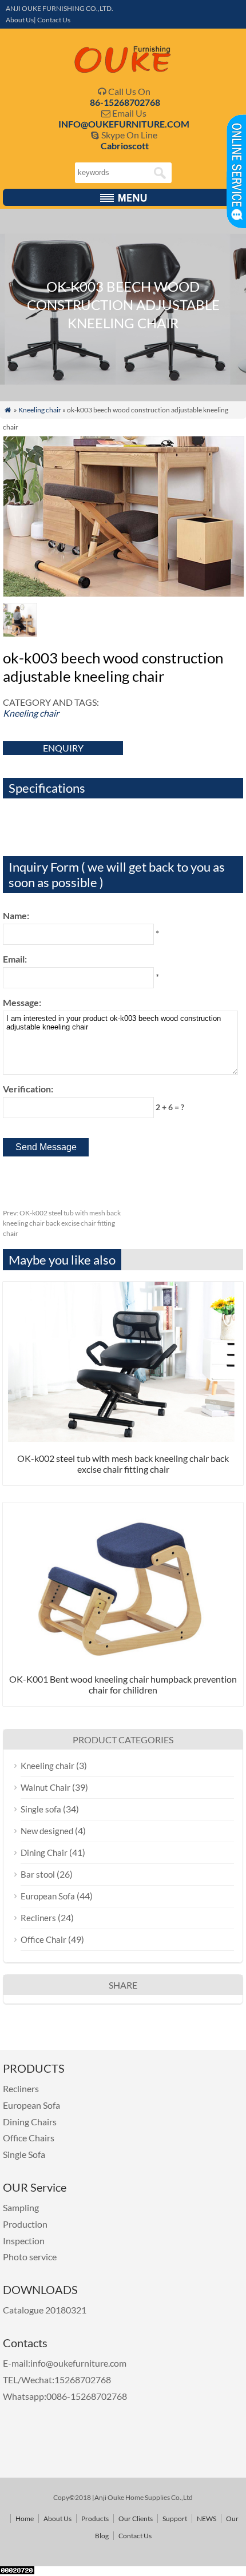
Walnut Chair (45, 1787)
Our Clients (136, 2519)
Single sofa (41, 1809)
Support (175, 2519)
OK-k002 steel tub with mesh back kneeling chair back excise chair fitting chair (62, 1223)
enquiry (63, 748)
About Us (57, 2519)
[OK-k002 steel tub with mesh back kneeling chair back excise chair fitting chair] (123, 1438)
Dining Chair (44, 1853)
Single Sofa (24, 2154)
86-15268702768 (125, 102)
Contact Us (135, 2536)
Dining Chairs (30, 2122)
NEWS (207, 2519)
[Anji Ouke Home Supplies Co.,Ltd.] (123, 71)
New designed (47, 1831)
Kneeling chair (40, 410)
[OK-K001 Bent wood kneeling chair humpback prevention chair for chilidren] (123, 1659)
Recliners (38, 1918)
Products (95, 2519)
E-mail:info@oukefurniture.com (65, 2363)
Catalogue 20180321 (45, 2310)
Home (25, 2519)
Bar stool (38, 1874)
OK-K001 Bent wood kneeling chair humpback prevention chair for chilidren (123, 1684)
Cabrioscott (125, 146)
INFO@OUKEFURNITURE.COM (124, 124)
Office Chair (43, 1939)
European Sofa (48, 1896)
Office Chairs (29, 2138)
